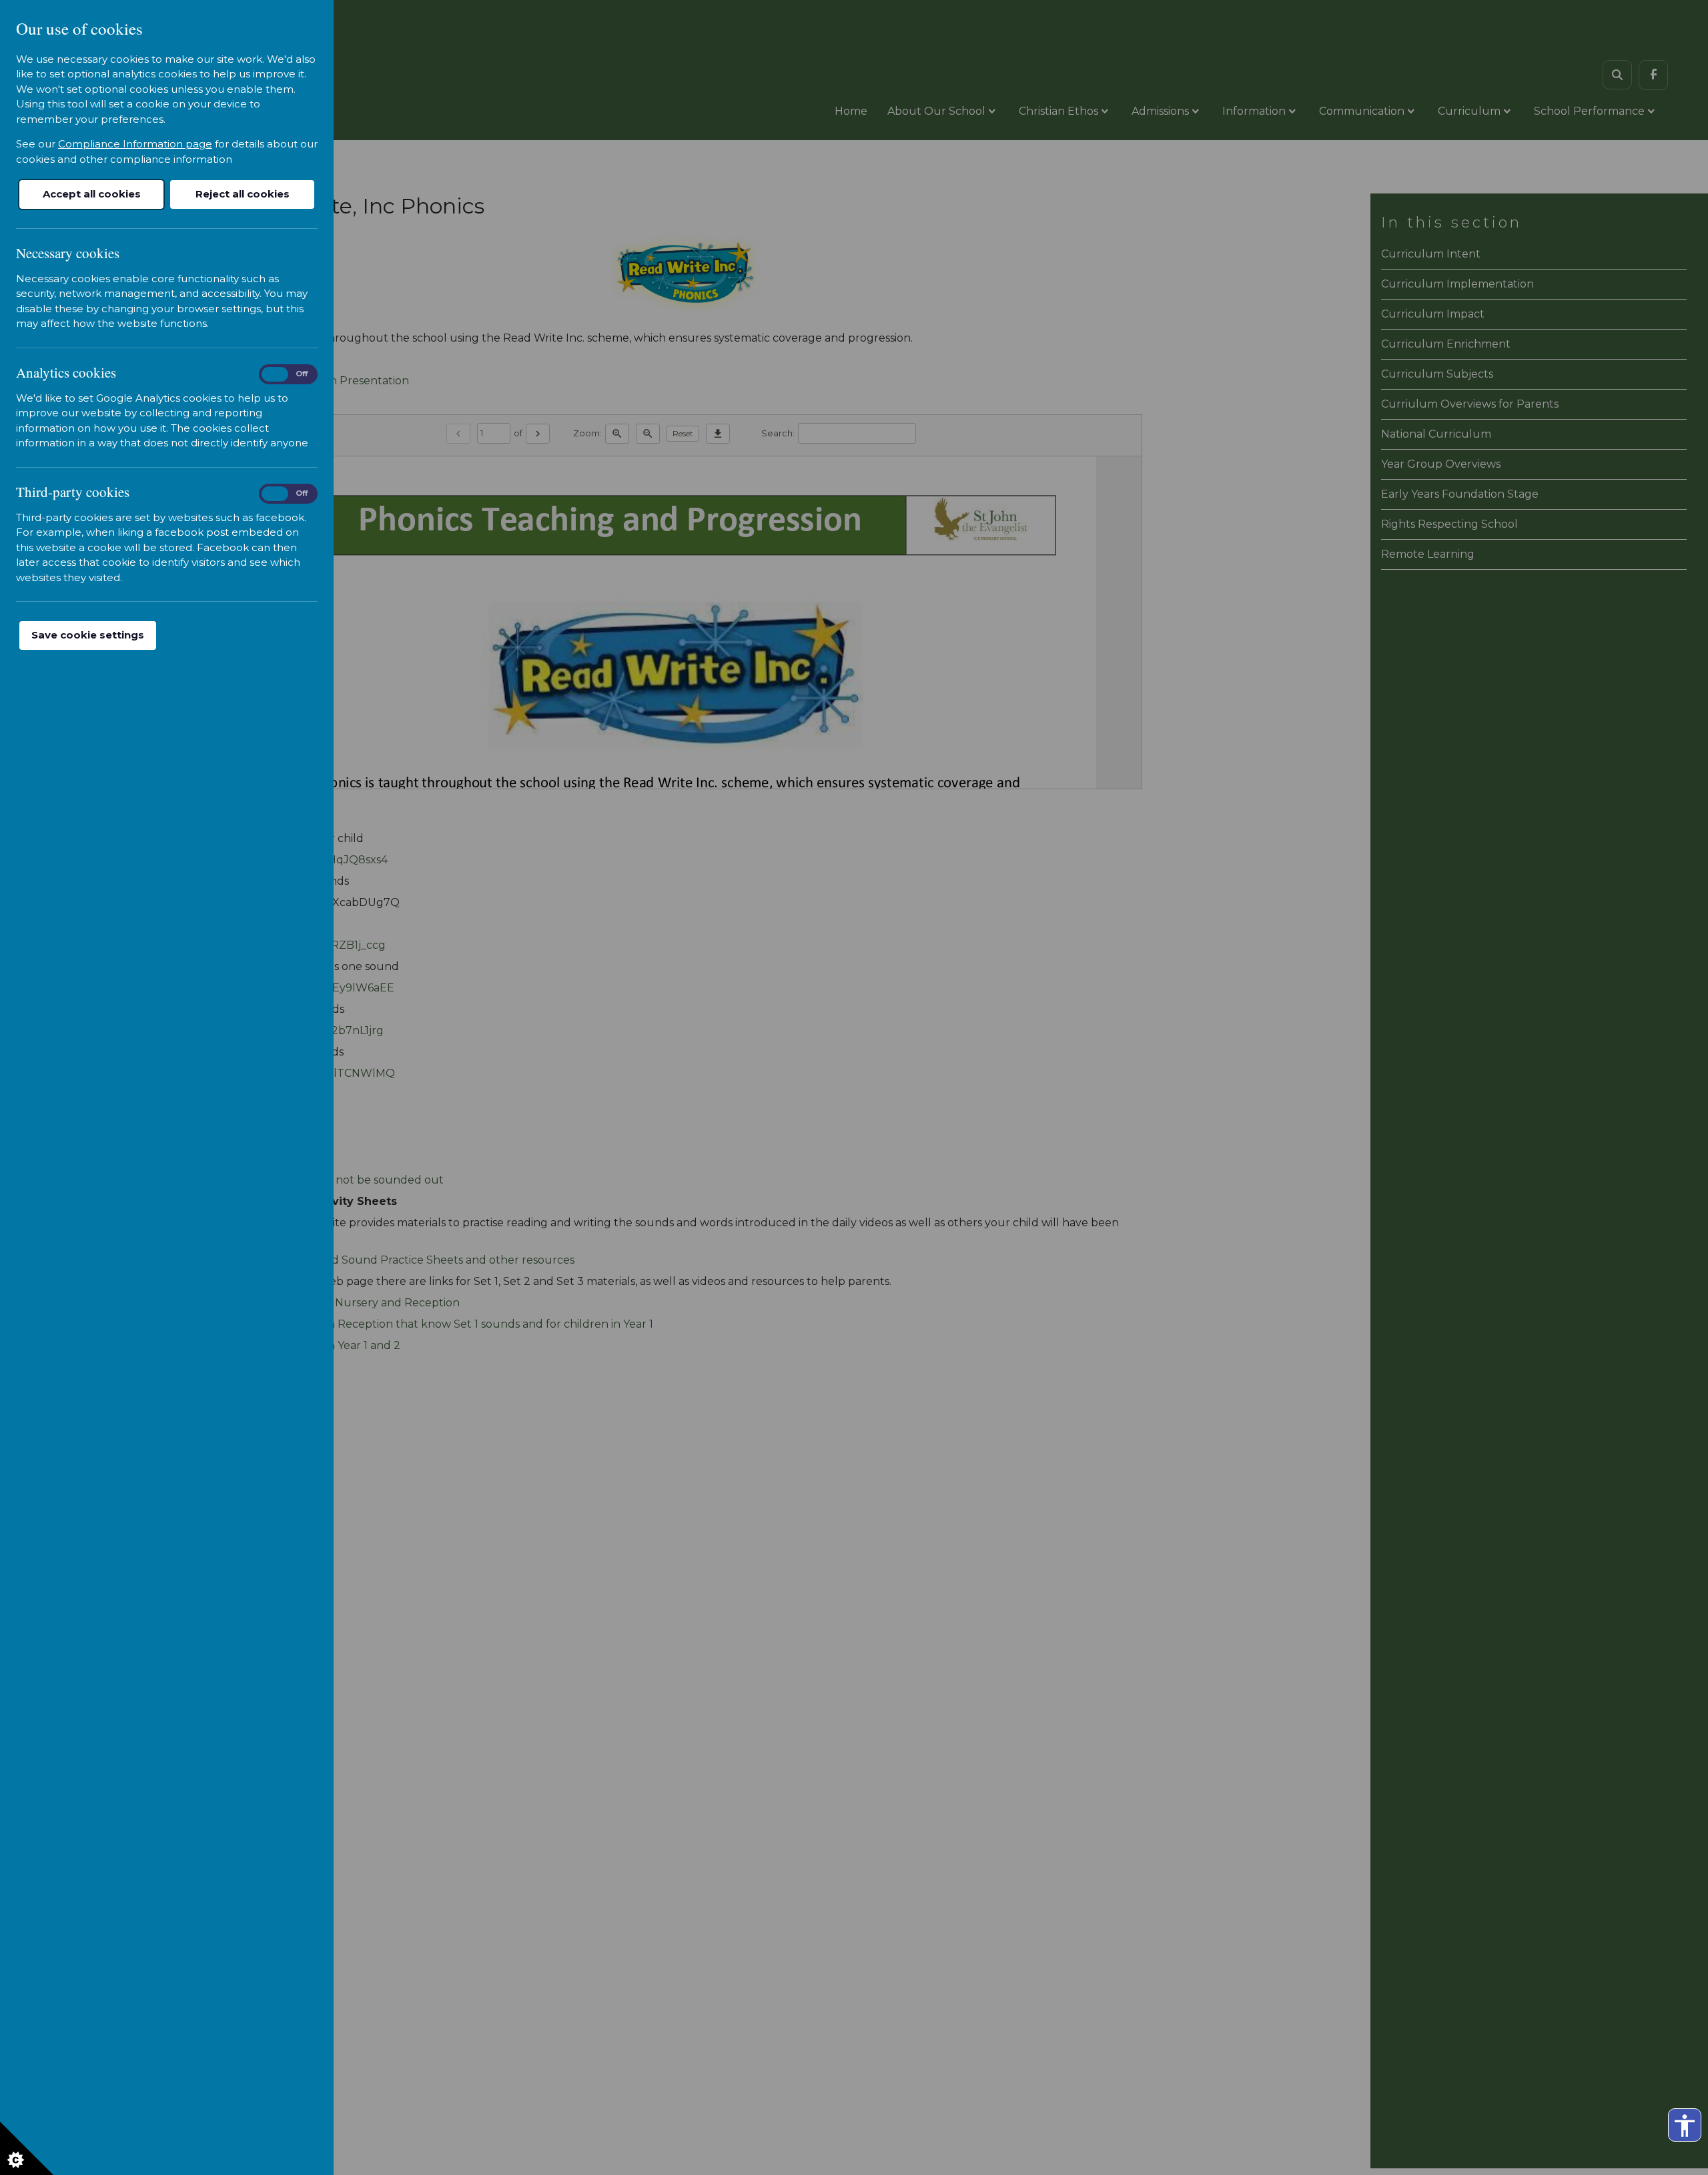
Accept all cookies (92, 194)
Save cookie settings (88, 635)
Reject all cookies (243, 194)
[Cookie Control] (27, 2148)
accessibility (1685, 2126)
